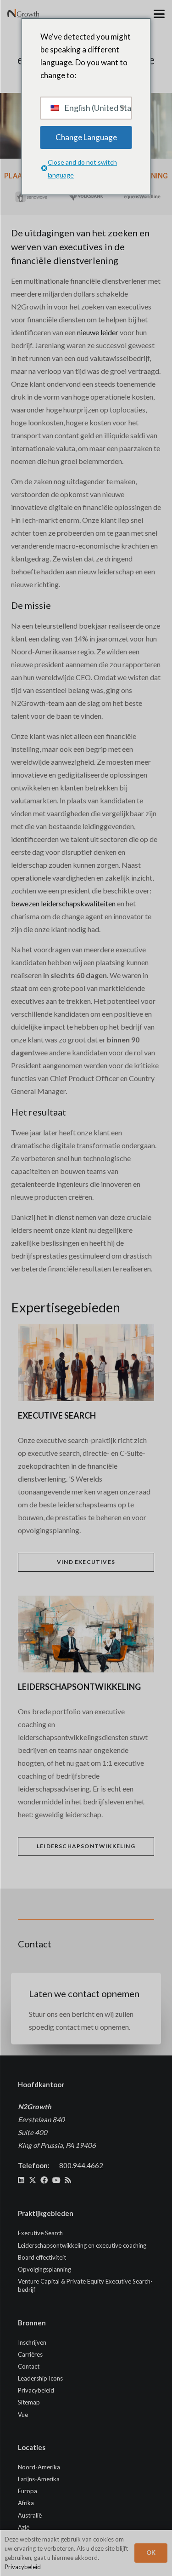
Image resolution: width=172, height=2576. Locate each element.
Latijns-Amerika (39, 2479)
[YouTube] (56, 2180)
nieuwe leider (98, 332)
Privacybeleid (36, 2390)
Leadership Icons (40, 2378)
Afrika (26, 2503)
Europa (28, 2491)
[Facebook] (44, 2180)
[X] (33, 2180)
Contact (29, 2366)
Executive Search (40, 2233)
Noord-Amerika (39, 2467)
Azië (24, 2527)
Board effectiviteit (42, 2257)
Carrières (30, 2354)
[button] (159, 14)
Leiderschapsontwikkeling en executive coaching (82, 2245)
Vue (23, 2415)
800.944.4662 (81, 2165)
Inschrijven (32, 2342)
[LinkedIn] (21, 2180)
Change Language (86, 137)
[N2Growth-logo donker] (23, 14)
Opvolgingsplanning (44, 2269)
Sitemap (29, 2402)
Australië (30, 2515)
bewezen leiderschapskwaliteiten (63, 903)
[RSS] (68, 2180)
